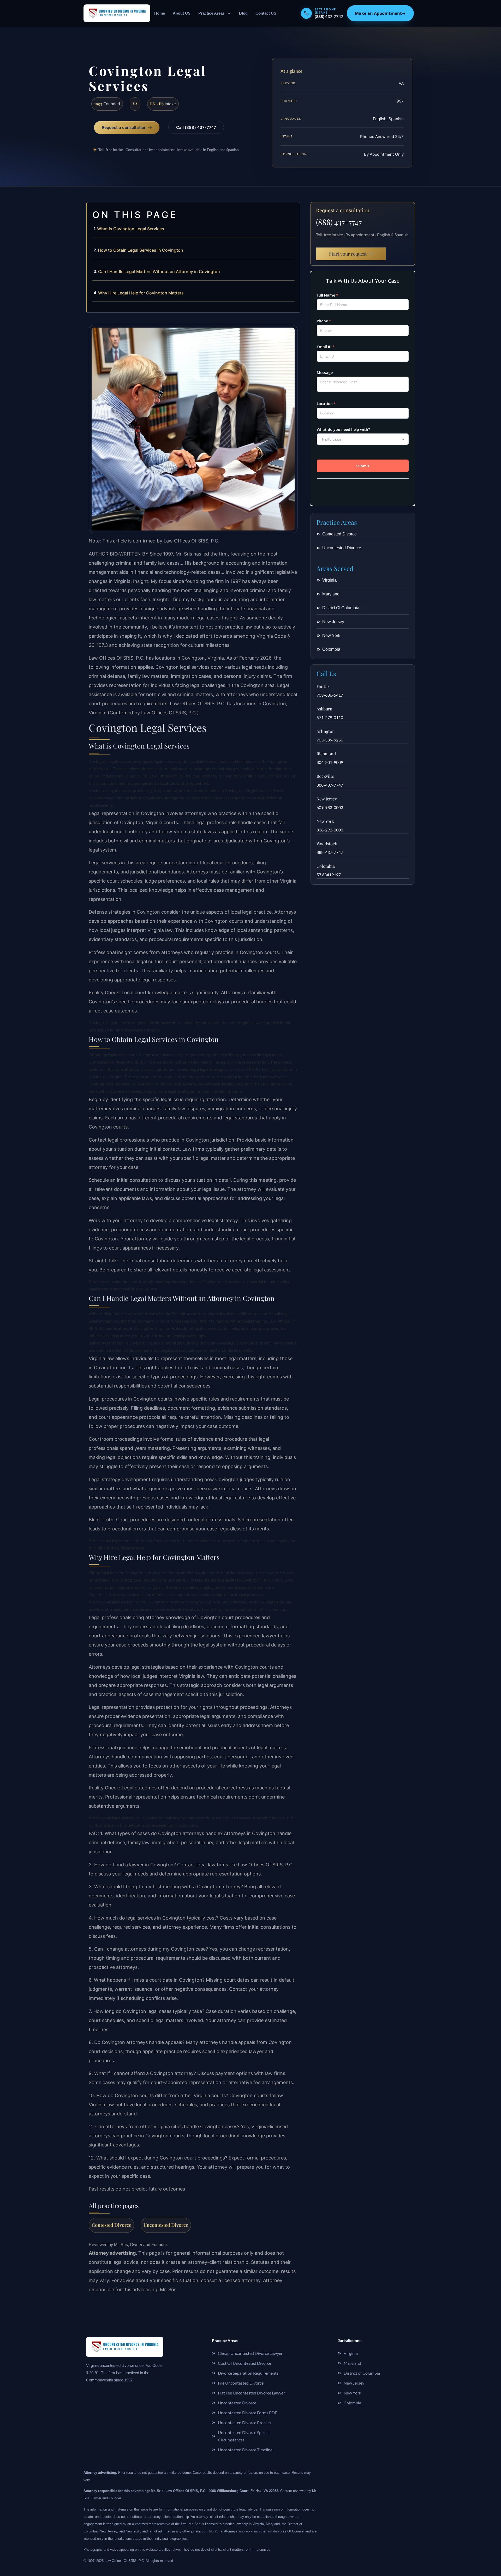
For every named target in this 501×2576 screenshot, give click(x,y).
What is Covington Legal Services (131, 229)
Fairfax (323, 686)
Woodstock (327, 844)
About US (182, 13)
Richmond (326, 754)
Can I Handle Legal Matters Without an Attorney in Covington (159, 272)
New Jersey (327, 799)
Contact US (266, 13)
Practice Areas (211, 13)
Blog (243, 13)
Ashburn (324, 709)
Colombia (326, 866)
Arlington (326, 731)
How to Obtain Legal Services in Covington (141, 250)
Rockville (325, 776)
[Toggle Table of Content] (293, 210)
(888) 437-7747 (339, 222)
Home (160, 13)
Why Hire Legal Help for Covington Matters (141, 293)
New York (325, 821)
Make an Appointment (380, 13)
